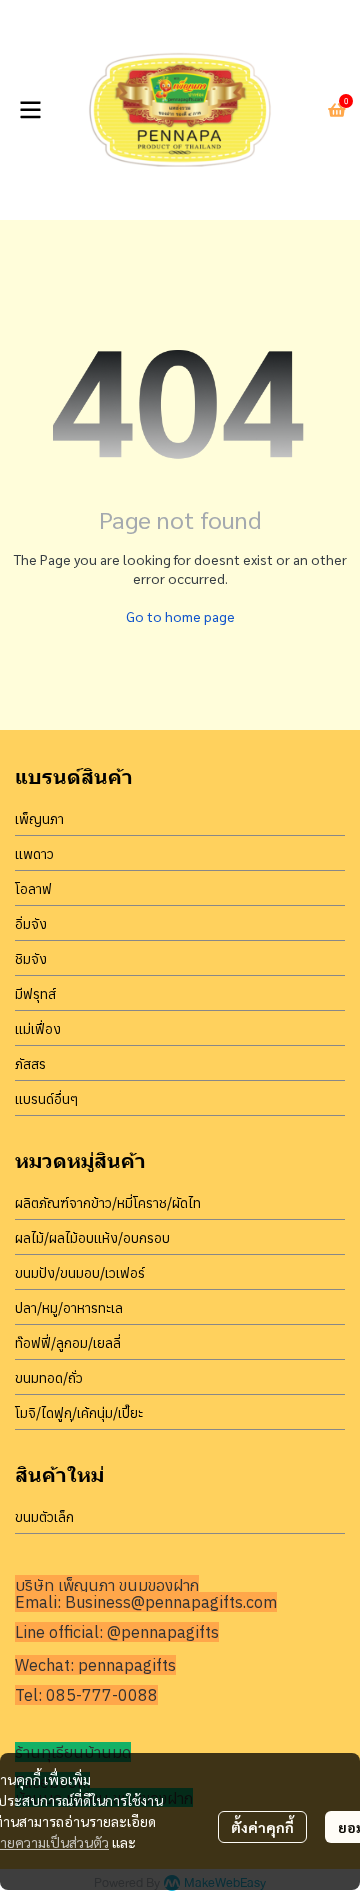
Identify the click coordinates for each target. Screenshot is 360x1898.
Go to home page (180, 616)
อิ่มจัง (31, 924)
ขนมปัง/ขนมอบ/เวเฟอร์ (80, 1273)
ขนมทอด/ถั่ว (49, 1378)
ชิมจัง (31, 959)
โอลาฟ (33, 889)
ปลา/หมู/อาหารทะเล (69, 1308)
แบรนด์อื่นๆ (46, 1099)
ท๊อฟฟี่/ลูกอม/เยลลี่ (68, 1343)
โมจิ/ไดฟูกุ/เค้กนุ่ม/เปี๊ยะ (79, 1413)
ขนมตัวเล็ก (44, 1517)
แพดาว (34, 854)
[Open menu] (30, 110)
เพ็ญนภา (39, 819)
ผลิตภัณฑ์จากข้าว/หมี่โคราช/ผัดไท (108, 1203)
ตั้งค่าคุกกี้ (262, 1827)
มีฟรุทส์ (35, 994)
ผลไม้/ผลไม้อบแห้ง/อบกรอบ (92, 1238)
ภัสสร (30, 1064)
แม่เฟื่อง (38, 1029)
